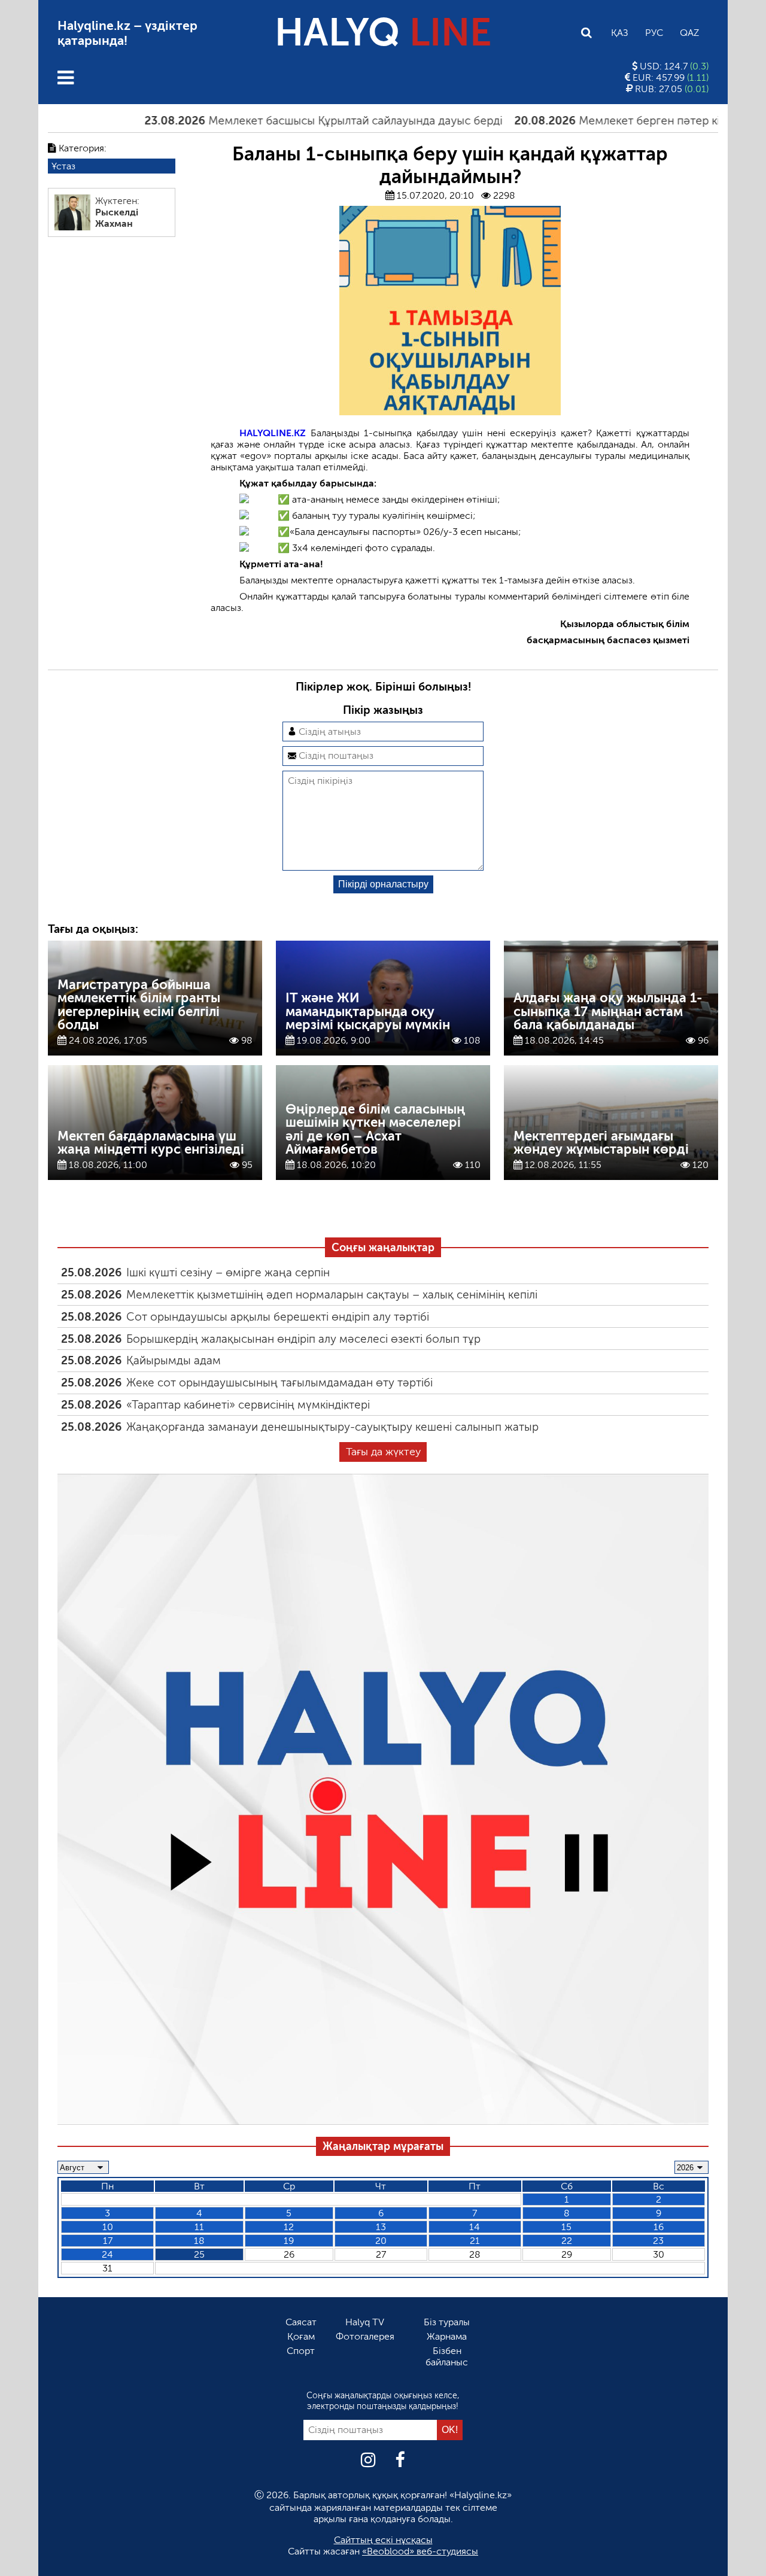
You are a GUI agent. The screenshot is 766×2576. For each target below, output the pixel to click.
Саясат (301, 2322)
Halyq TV (365, 2322)
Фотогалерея (365, 2336)
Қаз (620, 33)
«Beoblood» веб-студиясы (420, 2551)
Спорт (301, 2351)
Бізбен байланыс (447, 2356)
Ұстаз (63, 166)
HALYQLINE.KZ (273, 433)
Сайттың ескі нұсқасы (383, 2540)
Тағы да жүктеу (383, 1452)
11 (199, 2227)
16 (659, 2227)
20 (381, 2241)
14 (475, 2227)
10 (108, 2227)
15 (566, 2227)
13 (381, 2227)
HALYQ (383, 33)
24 (107, 2254)
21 (475, 2241)
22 (567, 2241)
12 (289, 2227)
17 (108, 2241)
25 (199, 2254)
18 (199, 2241)
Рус (654, 33)
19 (289, 2241)
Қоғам (301, 2336)
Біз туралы (447, 2322)
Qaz (689, 33)
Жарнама (447, 2336)
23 (658, 2241)
